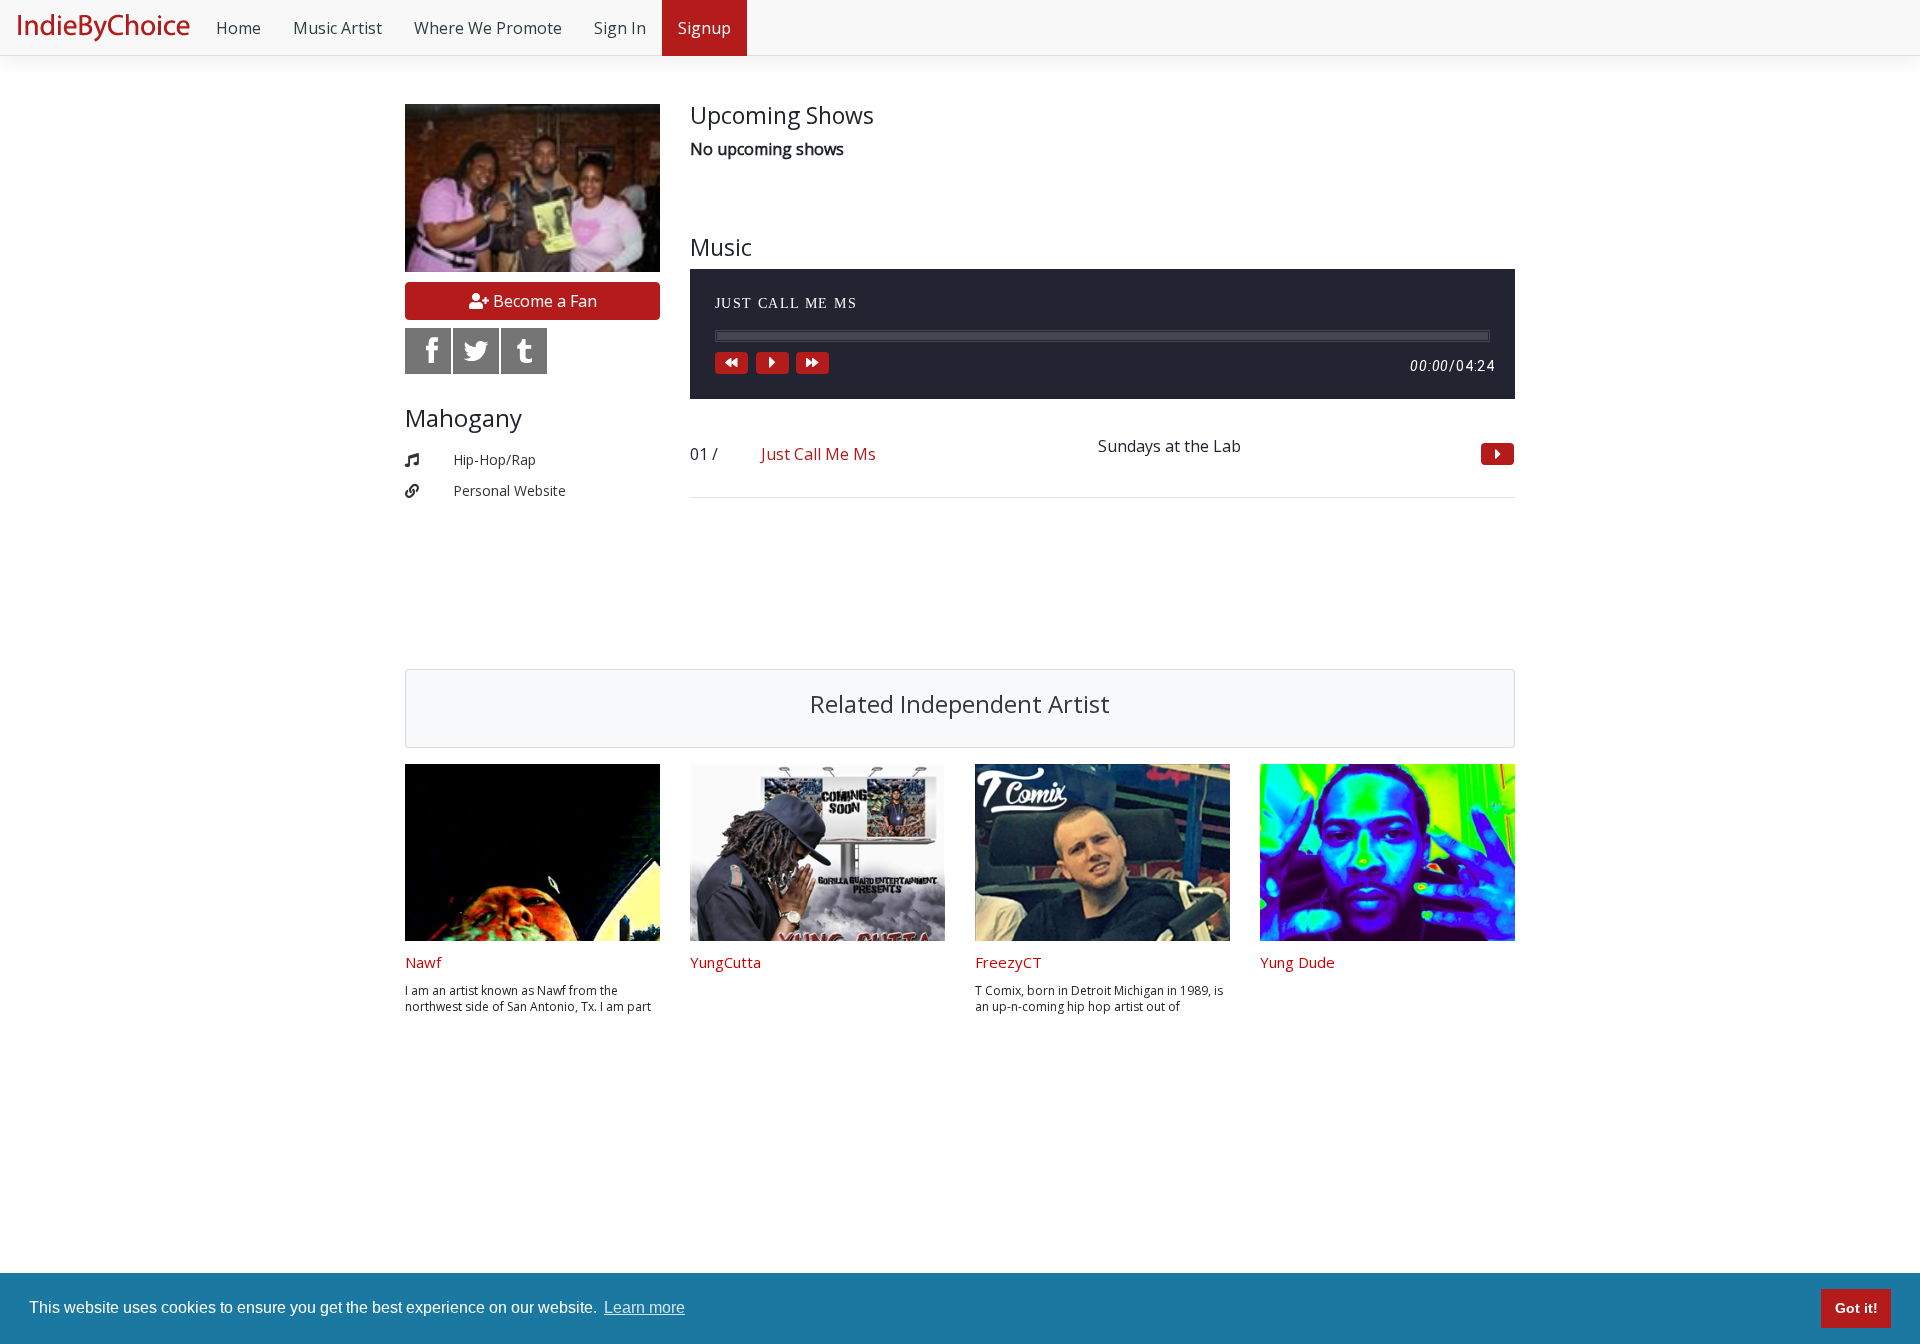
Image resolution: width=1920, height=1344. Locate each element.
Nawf (423, 962)
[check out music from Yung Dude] (1387, 852)
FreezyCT (1008, 962)
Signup (704, 28)
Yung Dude (1297, 962)
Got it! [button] (1856, 1308)
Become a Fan (543, 301)
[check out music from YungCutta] (817, 852)
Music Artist (337, 28)
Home (238, 28)
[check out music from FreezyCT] (1102, 852)
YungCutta (725, 962)
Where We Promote (488, 28)
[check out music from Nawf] (532, 852)
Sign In (620, 28)
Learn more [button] (644, 1307)
